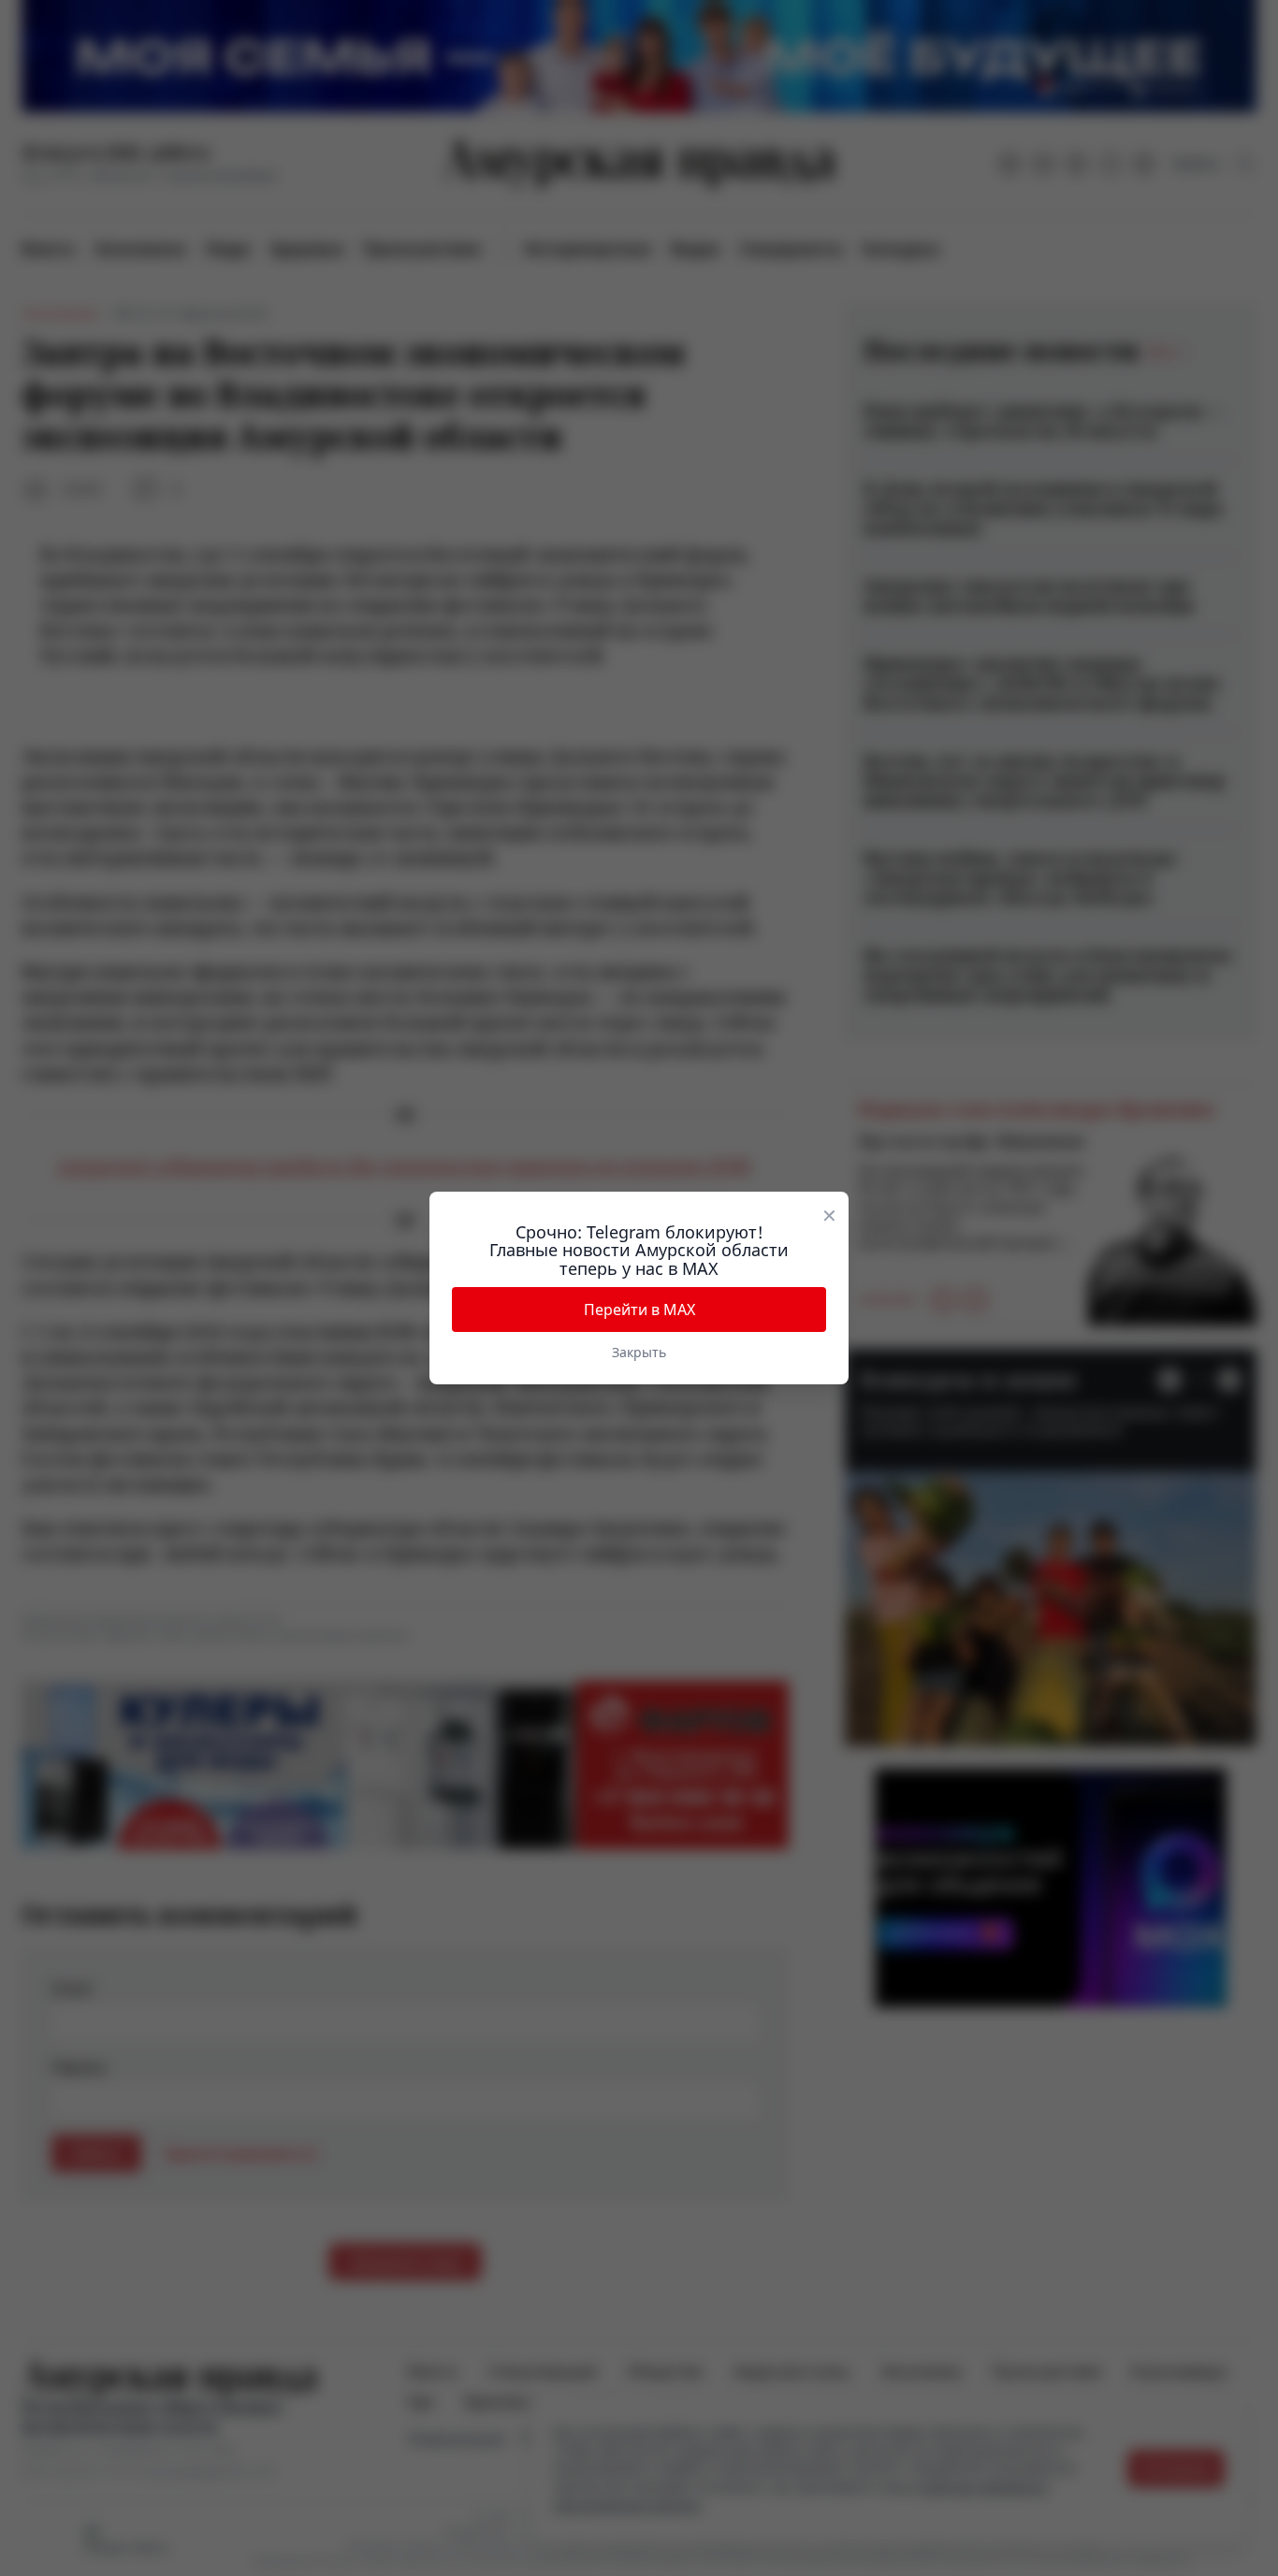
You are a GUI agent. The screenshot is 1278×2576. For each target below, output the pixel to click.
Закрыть (639, 1352)
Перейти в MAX (639, 1310)
